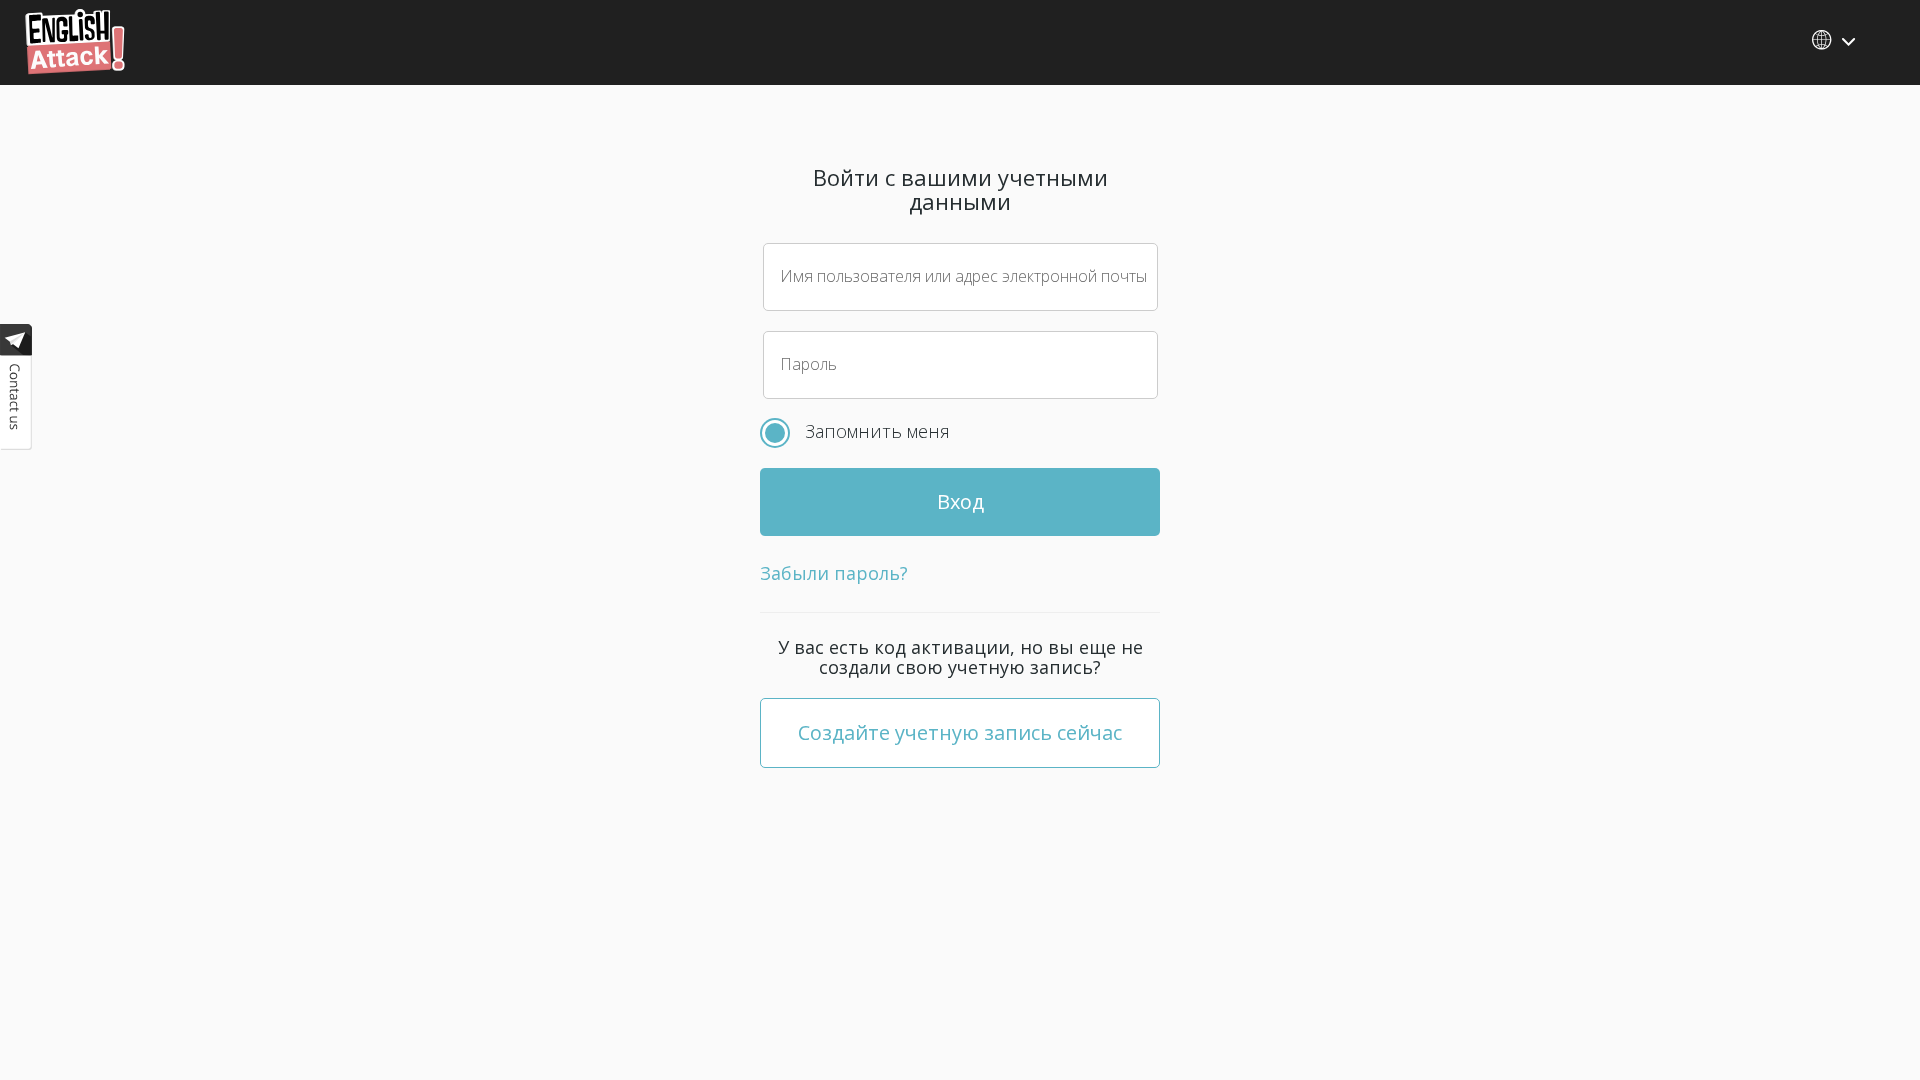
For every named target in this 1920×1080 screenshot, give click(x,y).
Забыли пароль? (834, 573)
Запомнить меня (877, 431)
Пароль (808, 364)
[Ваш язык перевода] (1835, 40)
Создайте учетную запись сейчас (960, 732)
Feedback (16, 391)
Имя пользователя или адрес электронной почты (963, 276)
